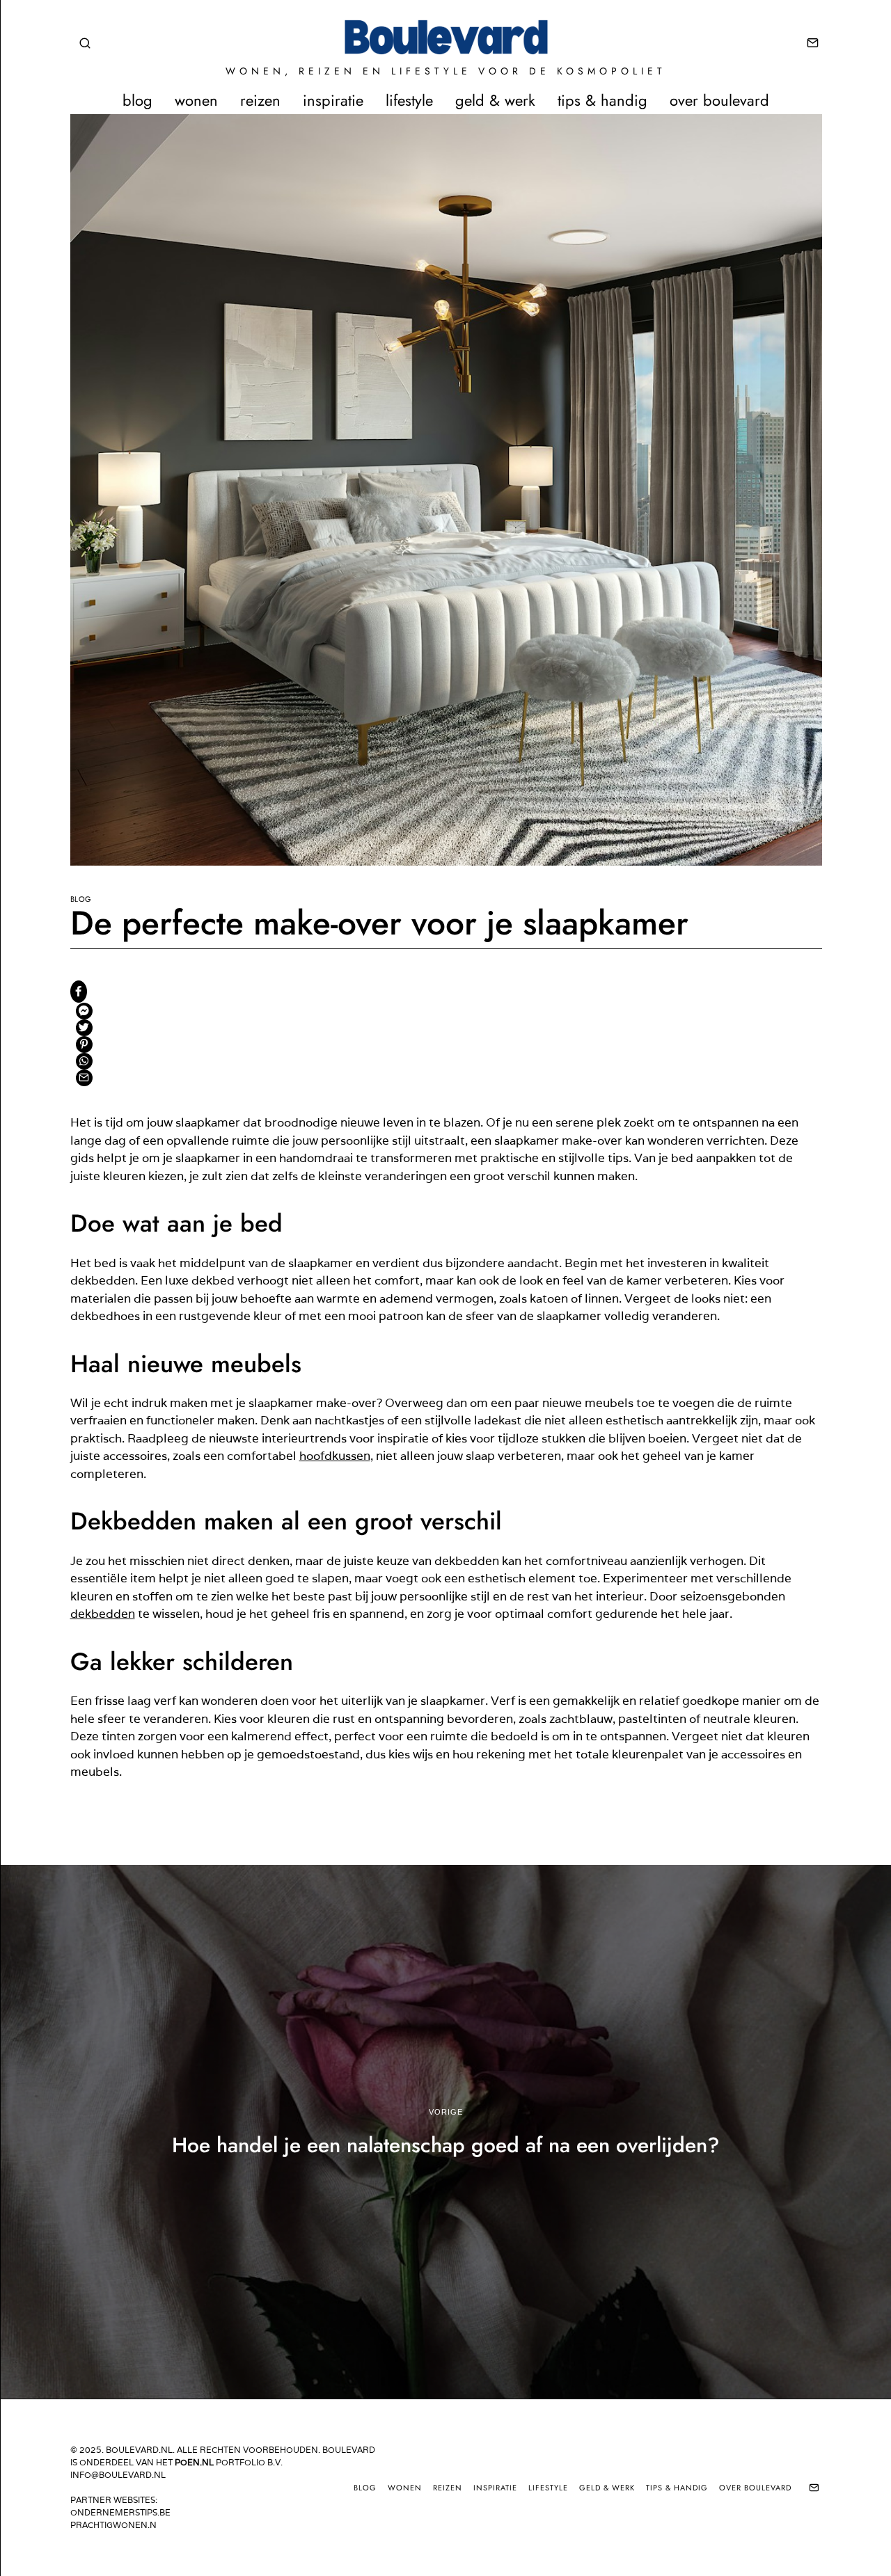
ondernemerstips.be (120, 2512)
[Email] (813, 43)
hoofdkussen (335, 1456)
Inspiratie (333, 100)
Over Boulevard (719, 100)
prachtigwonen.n (113, 2525)
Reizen (260, 100)
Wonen (196, 100)
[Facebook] (79, 992)
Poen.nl (194, 2462)
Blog (137, 100)
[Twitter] (84, 1028)
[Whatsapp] (84, 1061)
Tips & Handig (602, 100)
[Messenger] (84, 1011)
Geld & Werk (495, 100)
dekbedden (103, 1614)
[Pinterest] (84, 1044)
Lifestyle (409, 100)
